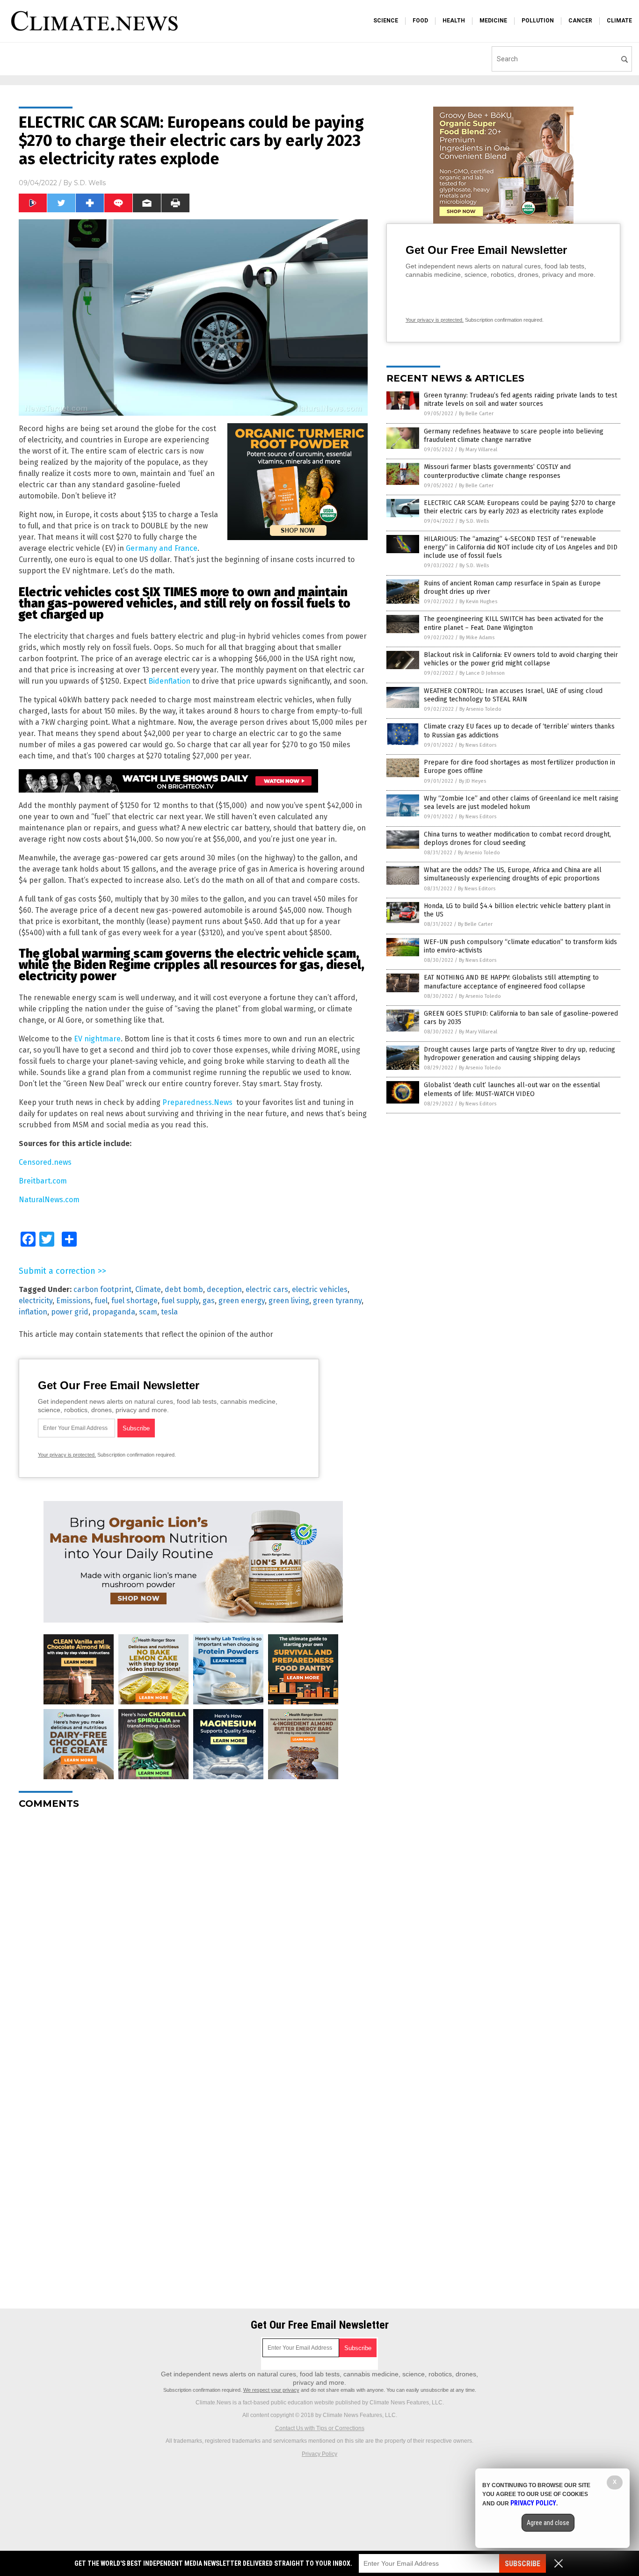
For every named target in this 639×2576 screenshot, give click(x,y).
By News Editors (478, 745)
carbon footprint (102, 1289)
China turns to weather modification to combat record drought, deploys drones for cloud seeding (517, 839)
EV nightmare (97, 1039)
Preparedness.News (197, 1102)
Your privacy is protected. (67, 1455)
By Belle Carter (476, 414)
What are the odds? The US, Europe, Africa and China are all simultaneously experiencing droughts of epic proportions (513, 874)
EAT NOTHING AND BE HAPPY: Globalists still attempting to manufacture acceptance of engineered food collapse (511, 982)
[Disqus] (193, 1934)
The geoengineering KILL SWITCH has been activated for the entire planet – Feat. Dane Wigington (514, 623)
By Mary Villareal (478, 450)
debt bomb (184, 1289)
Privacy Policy (319, 2454)
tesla (169, 1312)
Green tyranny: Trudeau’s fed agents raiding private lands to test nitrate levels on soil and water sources (520, 400)
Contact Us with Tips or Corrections (320, 2428)
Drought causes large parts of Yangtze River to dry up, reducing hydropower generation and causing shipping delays (519, 1054)
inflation (33, 1312)
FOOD (420, 21)
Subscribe (523, 2564)
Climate (148, 1289)
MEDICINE (493, 21)
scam (148, 1312)
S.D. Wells (90, 183)
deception (224, 1289)
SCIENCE (386, 21)
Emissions (73, 1301)
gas (209, 1301)
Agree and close (548, 2523)
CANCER (580, 21)
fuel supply (180, 1301)
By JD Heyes (472, 781)
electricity (36, 1301)
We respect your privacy (271, 2390)
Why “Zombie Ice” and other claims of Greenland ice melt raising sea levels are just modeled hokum (521, 803)
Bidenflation (169, 681)
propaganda (114, 1312)
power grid (70, 1312)
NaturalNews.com (49, 1200)
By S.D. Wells (474, 521)
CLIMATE (619, 21)
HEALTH (454, 21)
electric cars (267, 1289)
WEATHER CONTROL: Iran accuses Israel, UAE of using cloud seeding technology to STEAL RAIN (513, 695)
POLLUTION (538, 21)
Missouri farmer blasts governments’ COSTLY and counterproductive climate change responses (497, 471)
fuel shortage (134, 1301)
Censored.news (45, 1162)
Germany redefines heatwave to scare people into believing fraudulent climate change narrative (514, 436)
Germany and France (162, 548)
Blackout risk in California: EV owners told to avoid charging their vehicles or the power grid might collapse (521, 659)
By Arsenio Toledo (480, 709)
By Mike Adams (477, 638)
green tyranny (337, 1301)
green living (289, 1301)
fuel (101, 1301)
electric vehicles (320, 1289)
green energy (242, 1301)
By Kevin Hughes (478, 602)
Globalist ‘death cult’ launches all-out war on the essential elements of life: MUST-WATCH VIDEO (512, 1089)
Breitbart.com (43, 1181)
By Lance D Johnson (482, 673)
